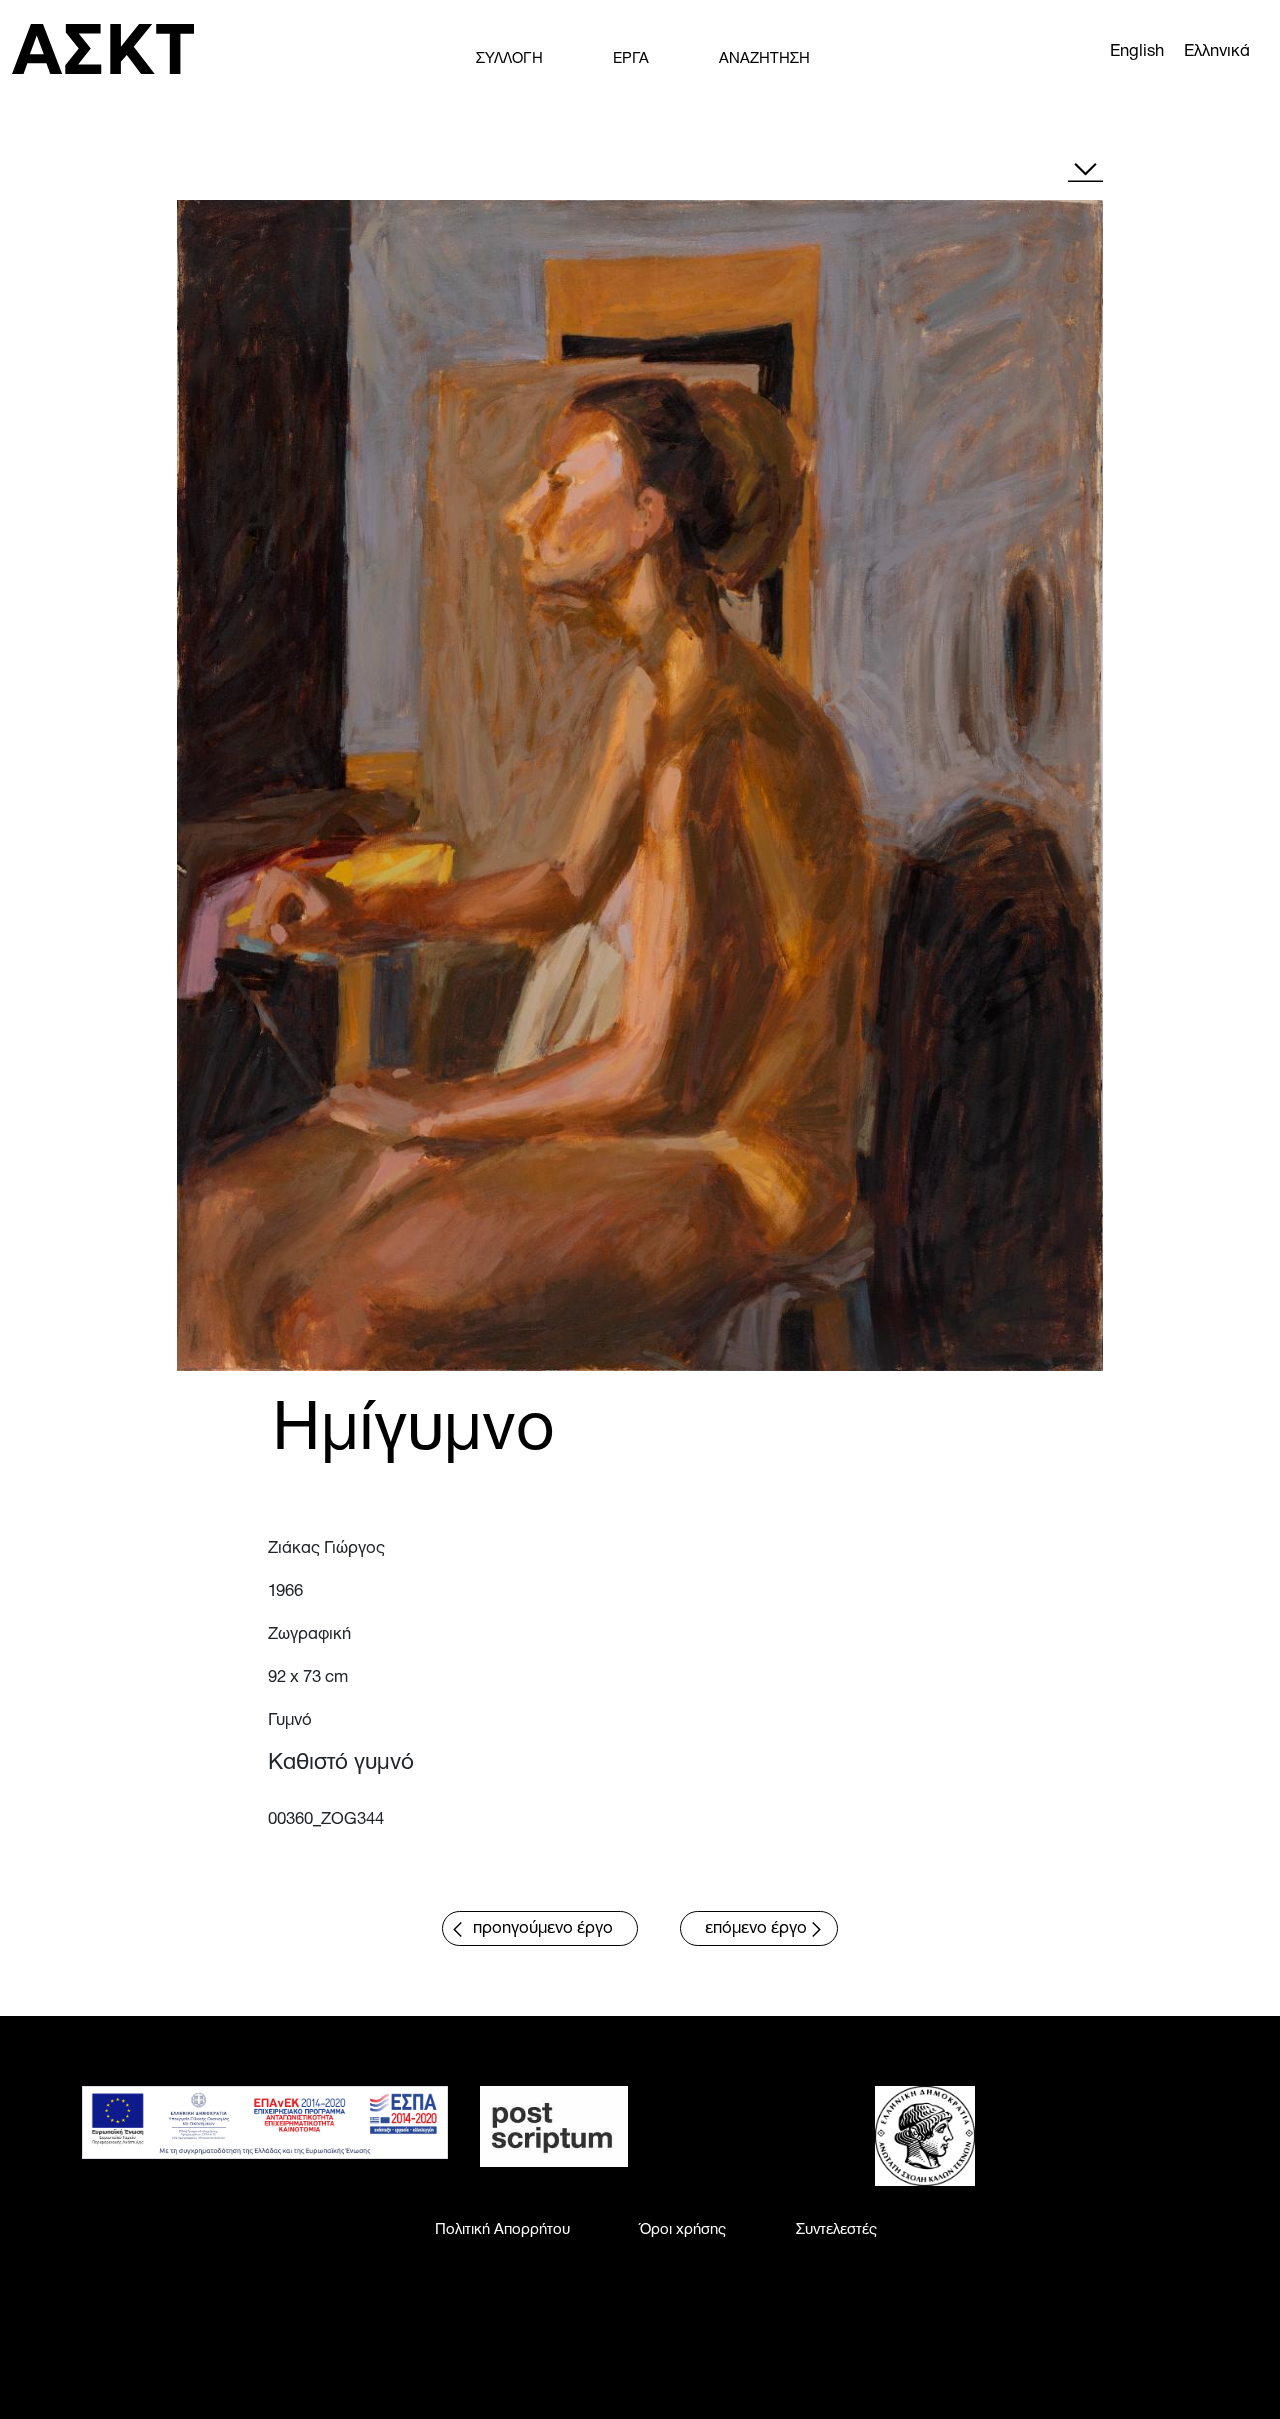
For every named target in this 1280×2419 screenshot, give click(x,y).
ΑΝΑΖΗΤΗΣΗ (764, 59)
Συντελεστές (836, 2230)
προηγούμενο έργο (543, 1928)
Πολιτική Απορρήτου (502, 2230)
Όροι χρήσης (683, 2230)
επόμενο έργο (756, 1928)
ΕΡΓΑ (631, 59)
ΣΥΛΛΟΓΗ (509, 59)
